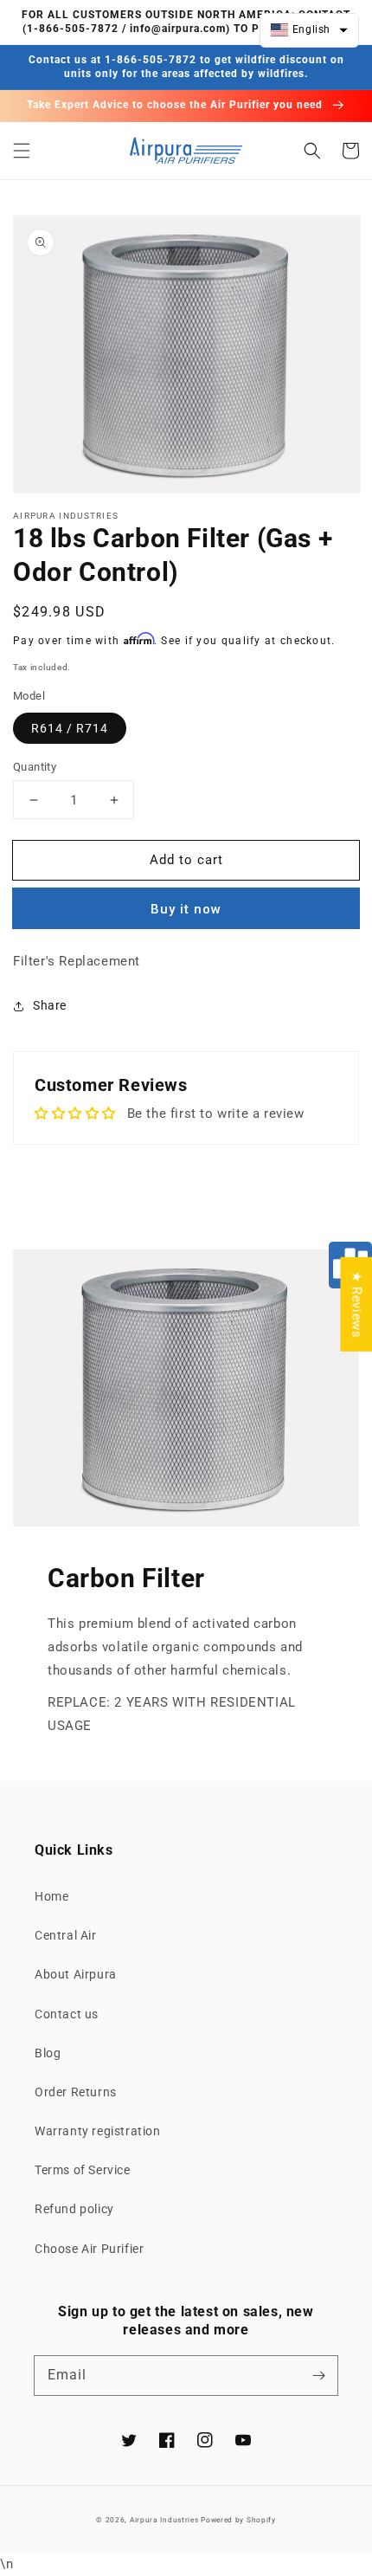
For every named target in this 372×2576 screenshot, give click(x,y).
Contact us (67, 2014)
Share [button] (50, 1005)
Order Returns (76, 2092)
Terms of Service (83, 2170)
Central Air (66, 1935)
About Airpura (76, 1974)
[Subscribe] (318, 2375)
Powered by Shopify (238, 2520)
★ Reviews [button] (356, 1304)
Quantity (35, 767)
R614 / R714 (70, 728)
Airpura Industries (164, 2520)
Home (51, 1896)
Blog (48, 2053)
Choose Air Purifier (89, 2249)
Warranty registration (98, 2131)
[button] (22, 151)
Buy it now (186, 909)
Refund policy (74, 2209)
